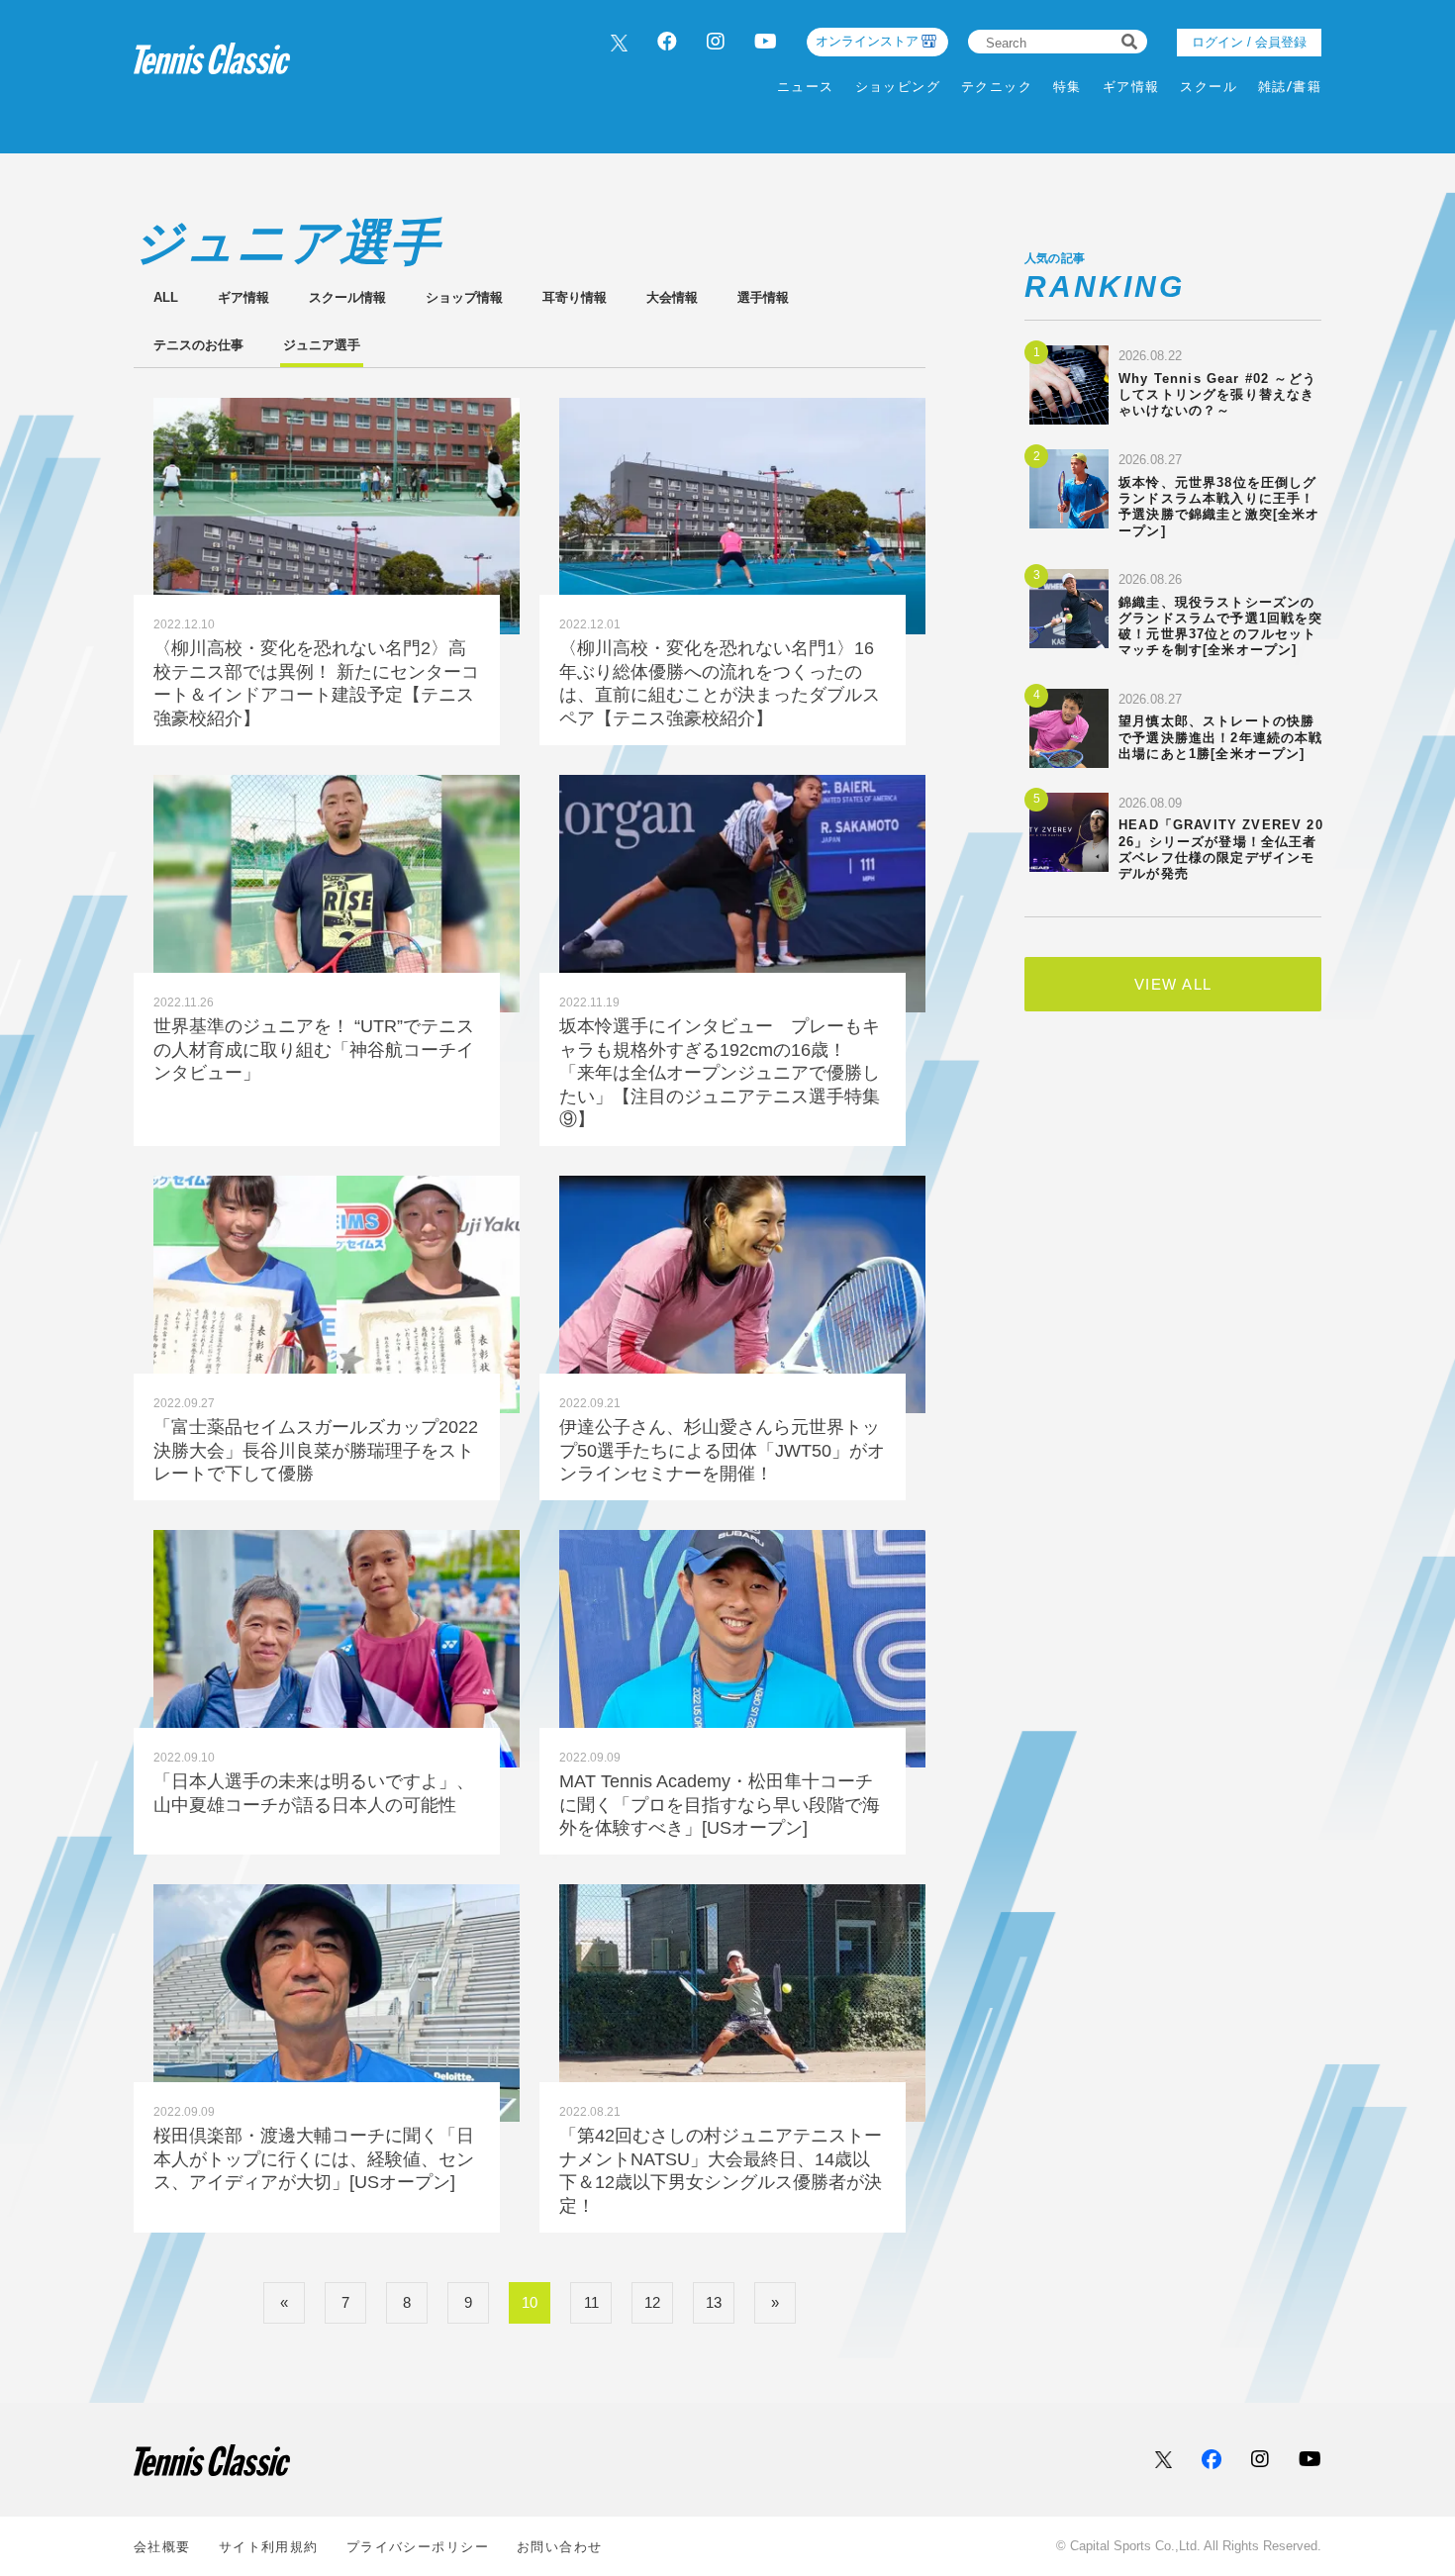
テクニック (997, 87)
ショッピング (898, 87)
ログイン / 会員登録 (1249, 42)
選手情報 (763, 297)
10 (530, 2302)
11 (591, 2302)
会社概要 (162, 2547)
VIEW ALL (1173, 984)
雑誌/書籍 (1290, 87)
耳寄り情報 (575, 297)
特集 (1067, 87)
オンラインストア (867, 41)
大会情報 (672, 297)
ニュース (806, 87)
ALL (166, 297)
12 (652, 2302)
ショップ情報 (464, 297)
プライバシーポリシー (418, 2547)
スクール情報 (347, 297)
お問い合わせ (560, 2547)
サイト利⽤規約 (269, 2547)
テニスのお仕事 (198, 345)
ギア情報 (1131, 87)
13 (714, 2302)
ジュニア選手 (322, 345)
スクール (1209, 87)
